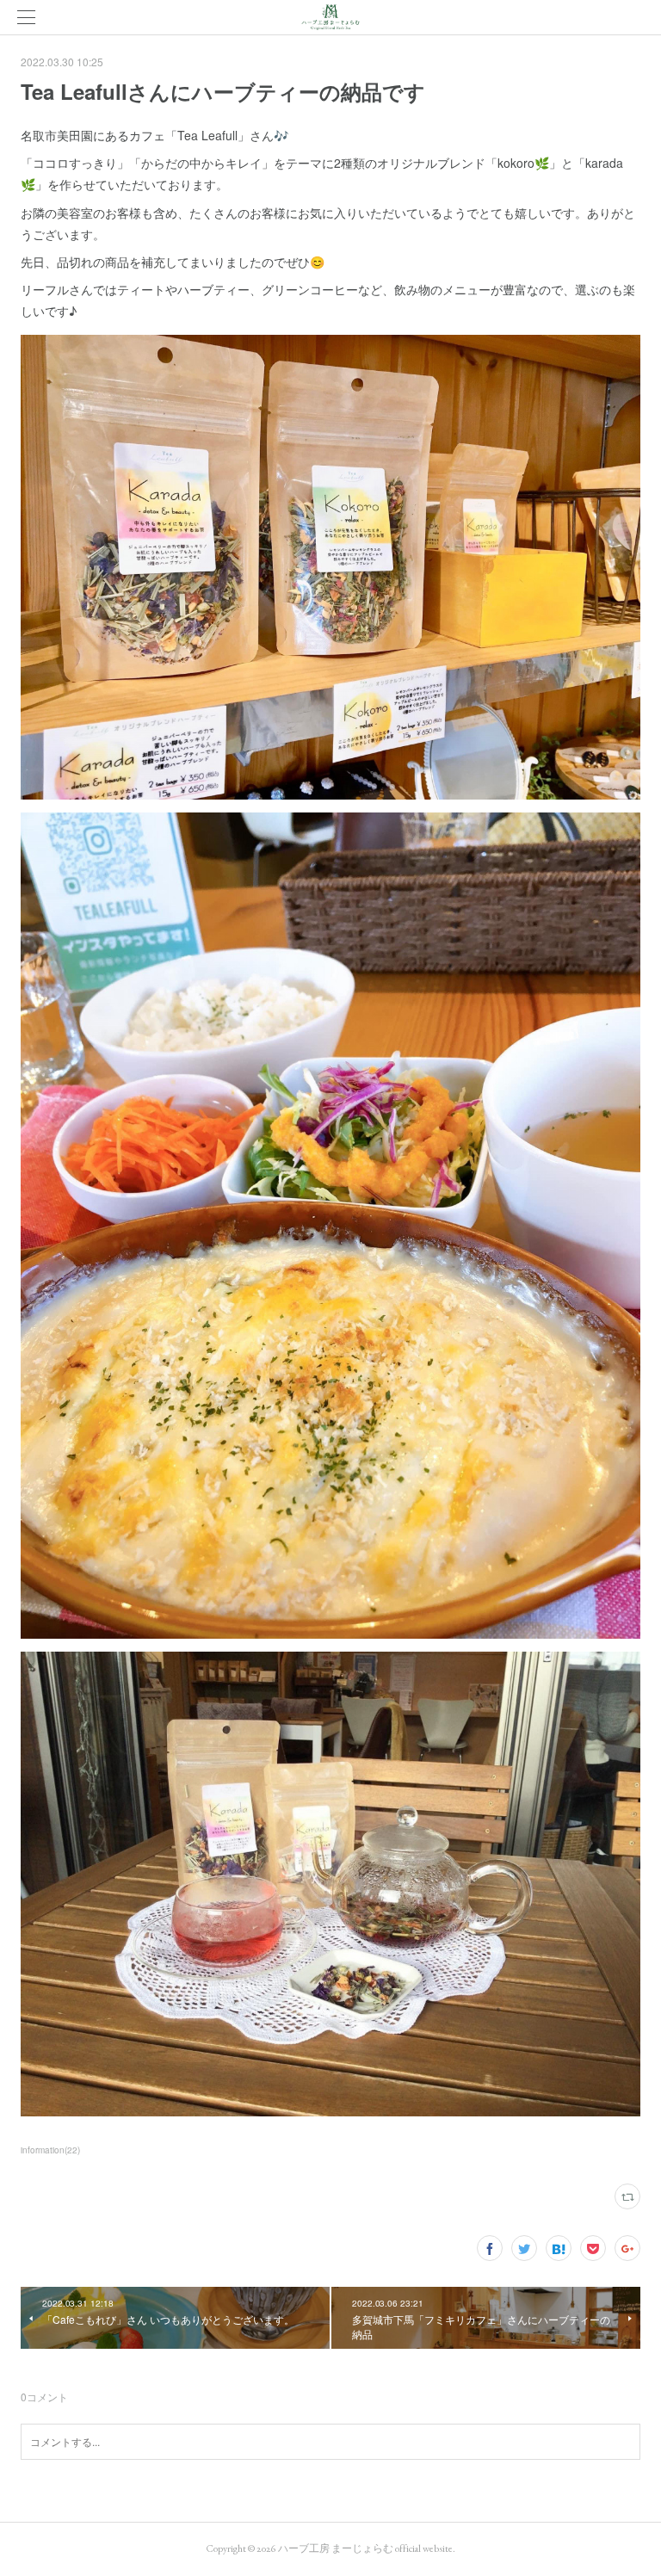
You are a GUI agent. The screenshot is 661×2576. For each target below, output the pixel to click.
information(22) (50, 2150)
